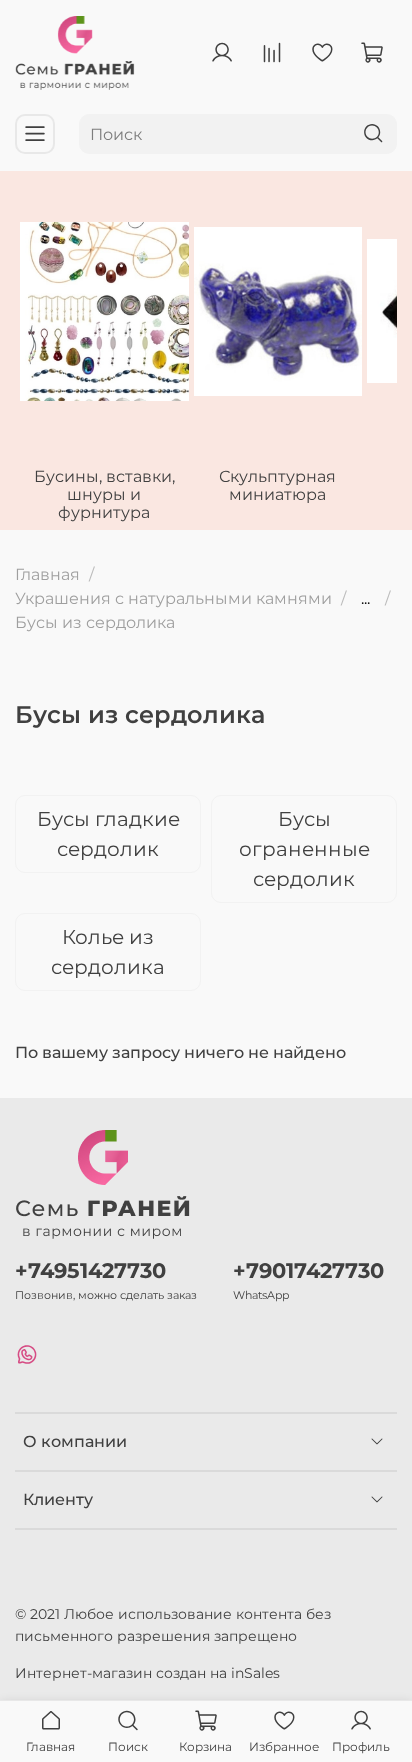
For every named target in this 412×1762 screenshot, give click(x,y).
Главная (47, 574)
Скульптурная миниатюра (277, 485)
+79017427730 (308, 1270)
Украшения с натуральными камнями (173, 598)
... (365, 599)
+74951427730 (90, 1270)
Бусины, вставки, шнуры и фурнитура (104, 494)
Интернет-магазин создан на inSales (147, 1673)
